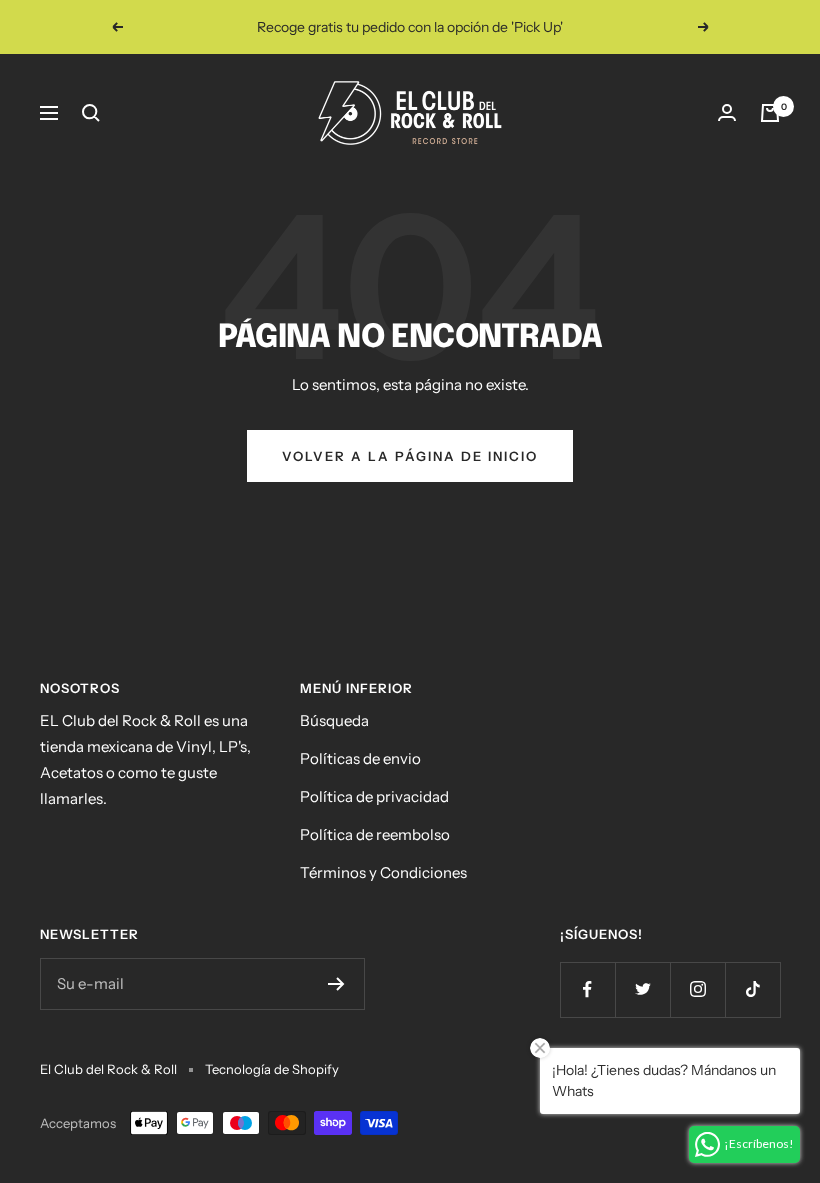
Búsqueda (334, 720)
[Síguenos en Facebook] (587, 989)
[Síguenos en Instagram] (697, 989)
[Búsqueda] (91, 113)
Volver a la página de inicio (410, 456)
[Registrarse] (336, 984)
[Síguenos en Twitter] (642, 989)
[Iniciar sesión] (727, 113)
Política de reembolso (375, 834)
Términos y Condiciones (383, 872)
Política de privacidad (374, 796)
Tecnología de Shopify (272, 1069)
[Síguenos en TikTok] (752, 989)
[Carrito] (770, 113)
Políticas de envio (360, 758)
